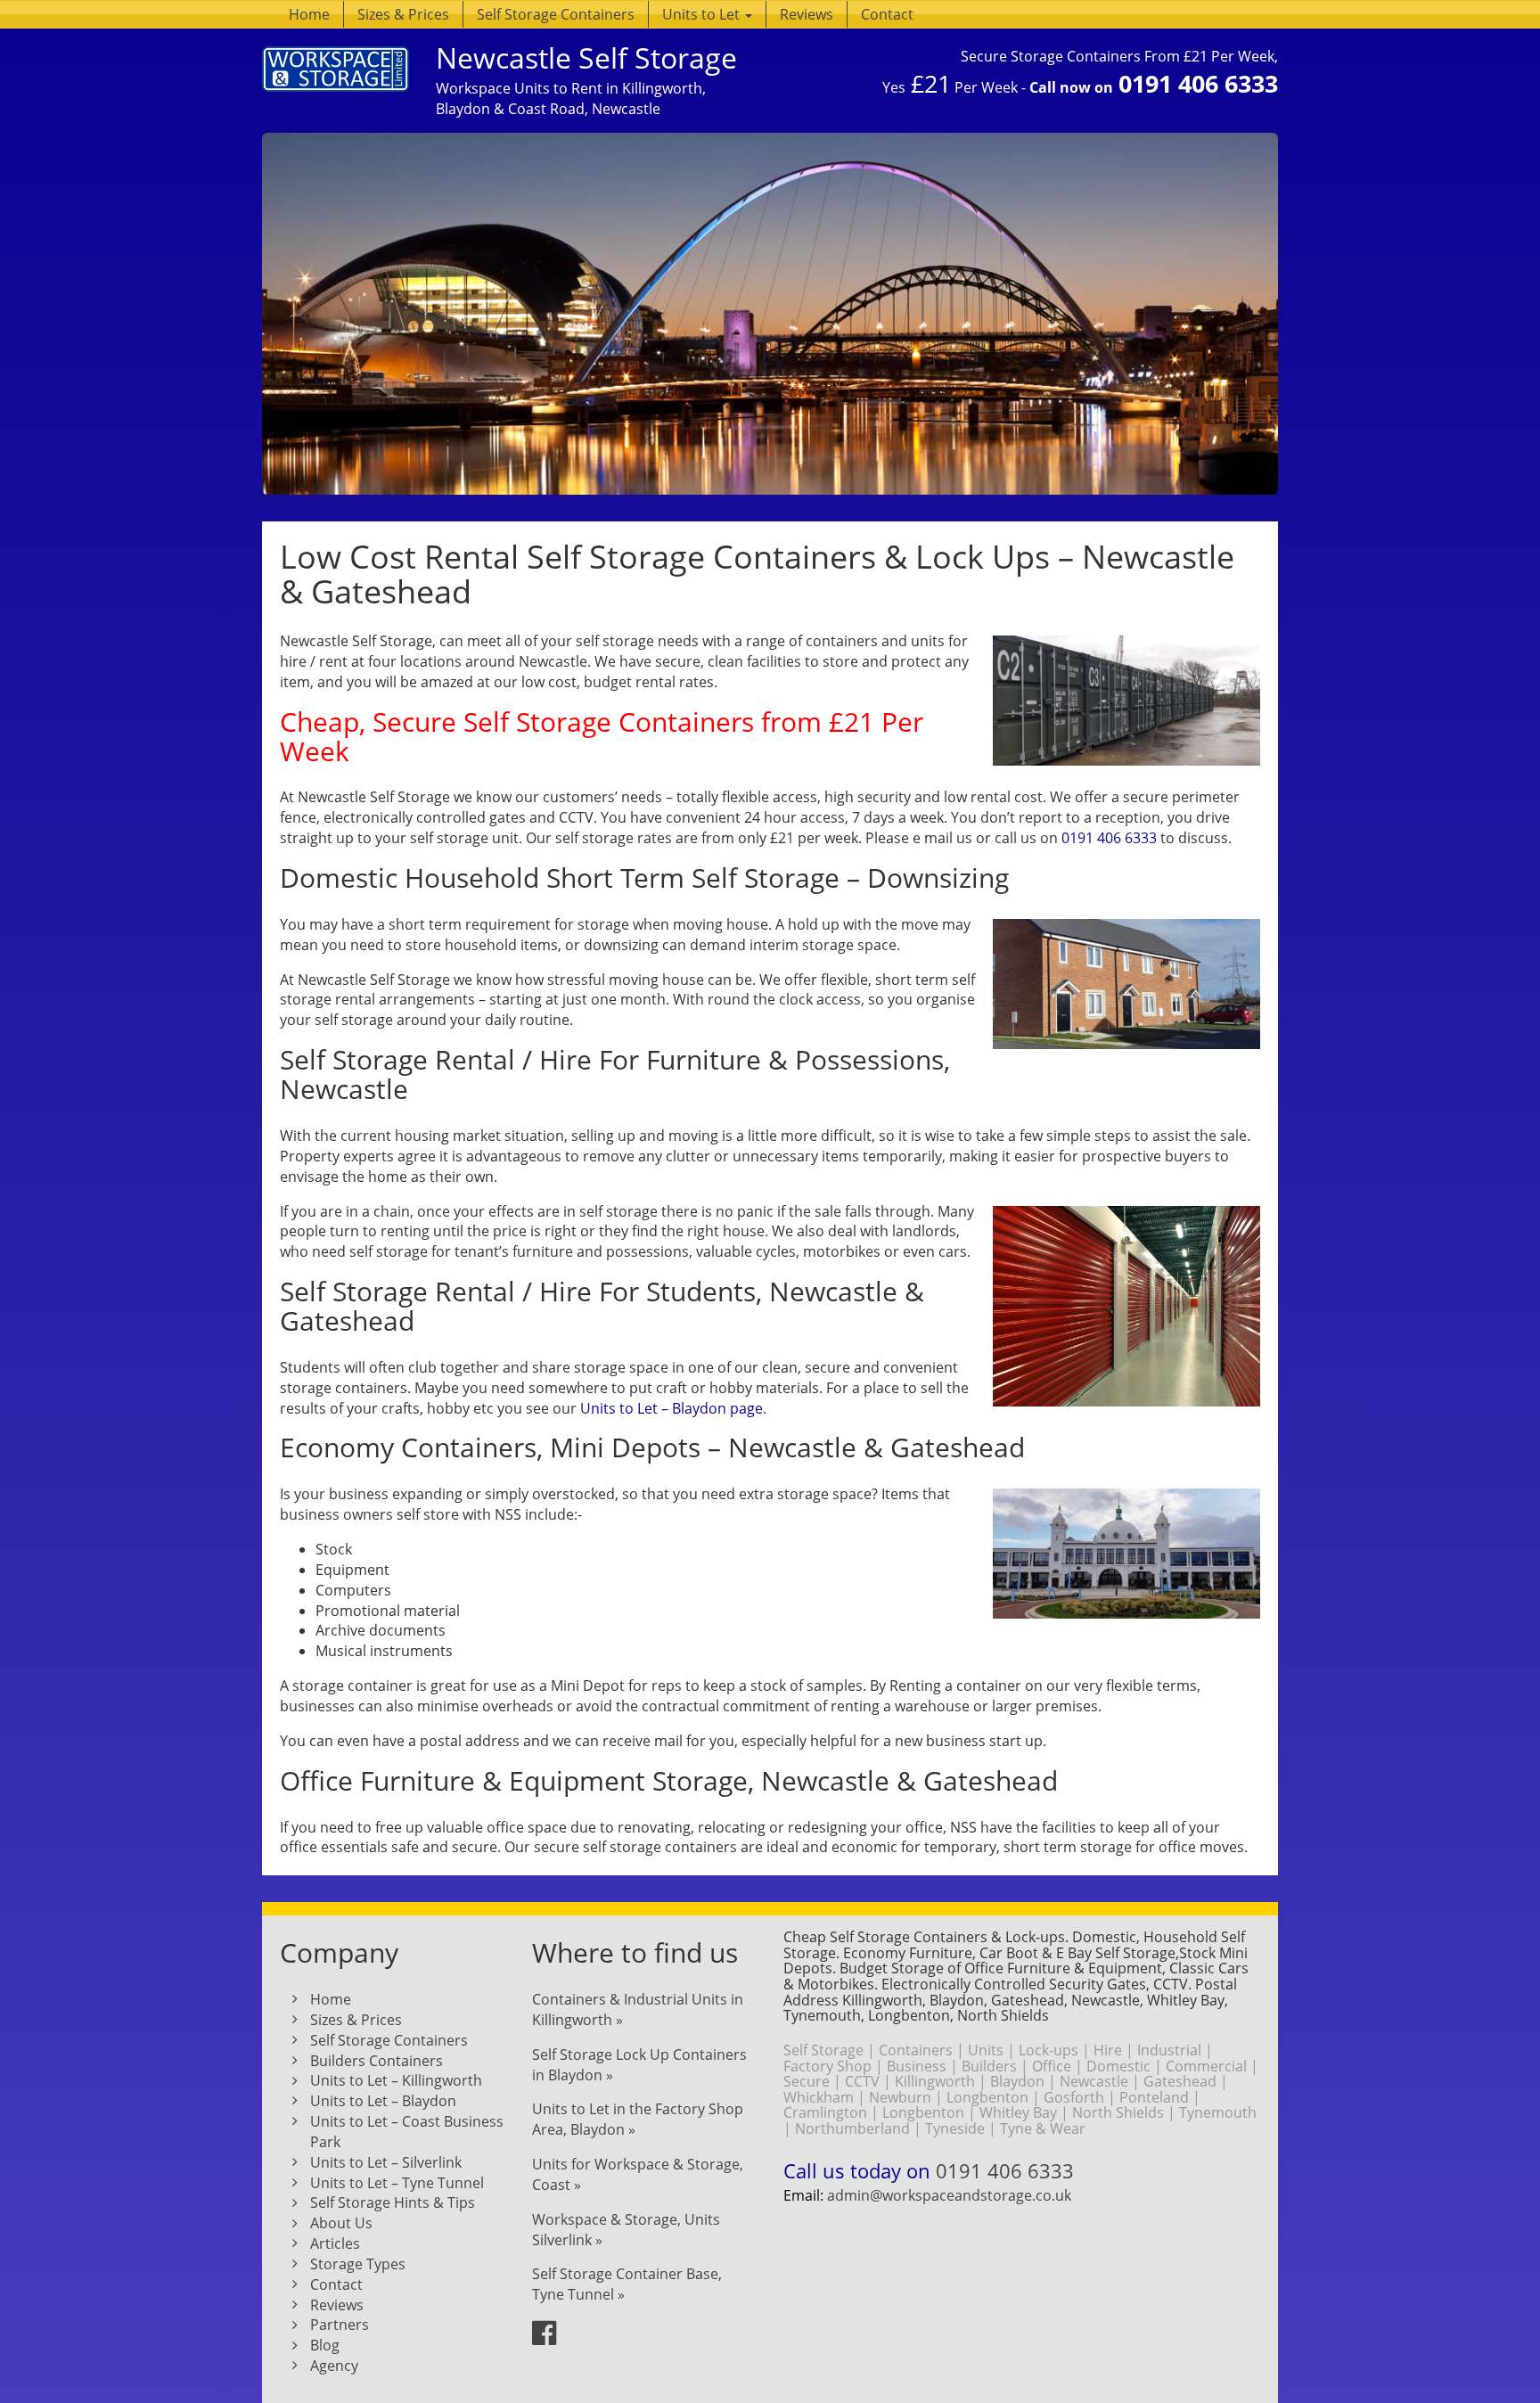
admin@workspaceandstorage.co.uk (949, 2195)
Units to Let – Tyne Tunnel (397, 2183)
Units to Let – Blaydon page (672, 1408)
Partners (340, 2325)
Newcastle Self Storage (586, 57)
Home (309, 14)
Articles (335, 2243)
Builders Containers (377, 2061)
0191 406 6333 (1198, 83)
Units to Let (703, 14)
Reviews (807, 14)
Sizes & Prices (403, 14)
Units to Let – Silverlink (386, 2162)
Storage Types (358, 2264)
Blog (325, 2345)
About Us (341, 2223)
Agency (334, 2366)
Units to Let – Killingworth (396, 2080)
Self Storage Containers (556, 14)
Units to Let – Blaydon (383, 2101)
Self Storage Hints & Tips (393, 2202)
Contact (887, 14)
